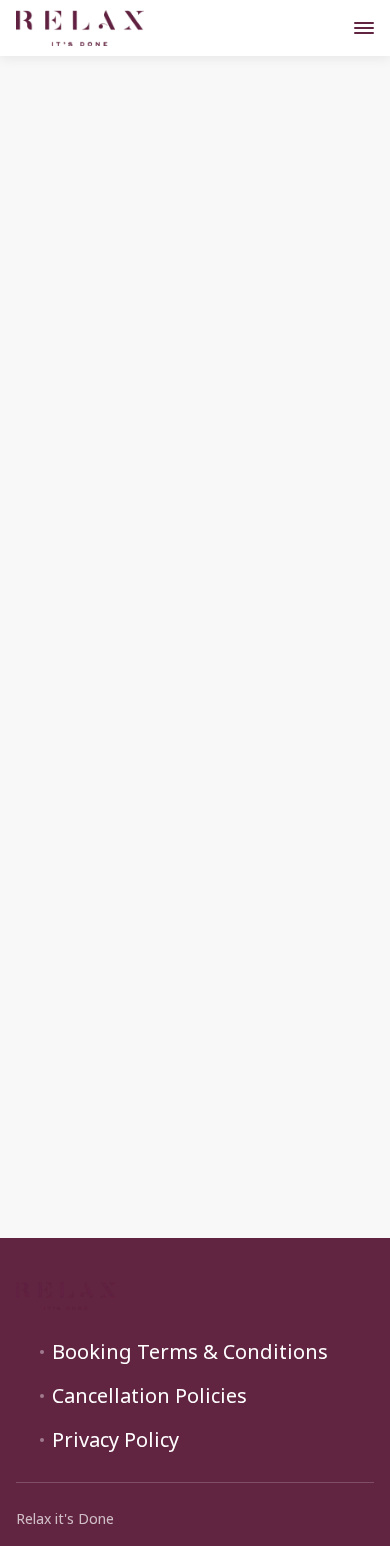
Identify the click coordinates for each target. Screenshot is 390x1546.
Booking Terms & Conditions (190, 1352)
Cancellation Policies (149, 1396)
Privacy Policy (115, 1440)
